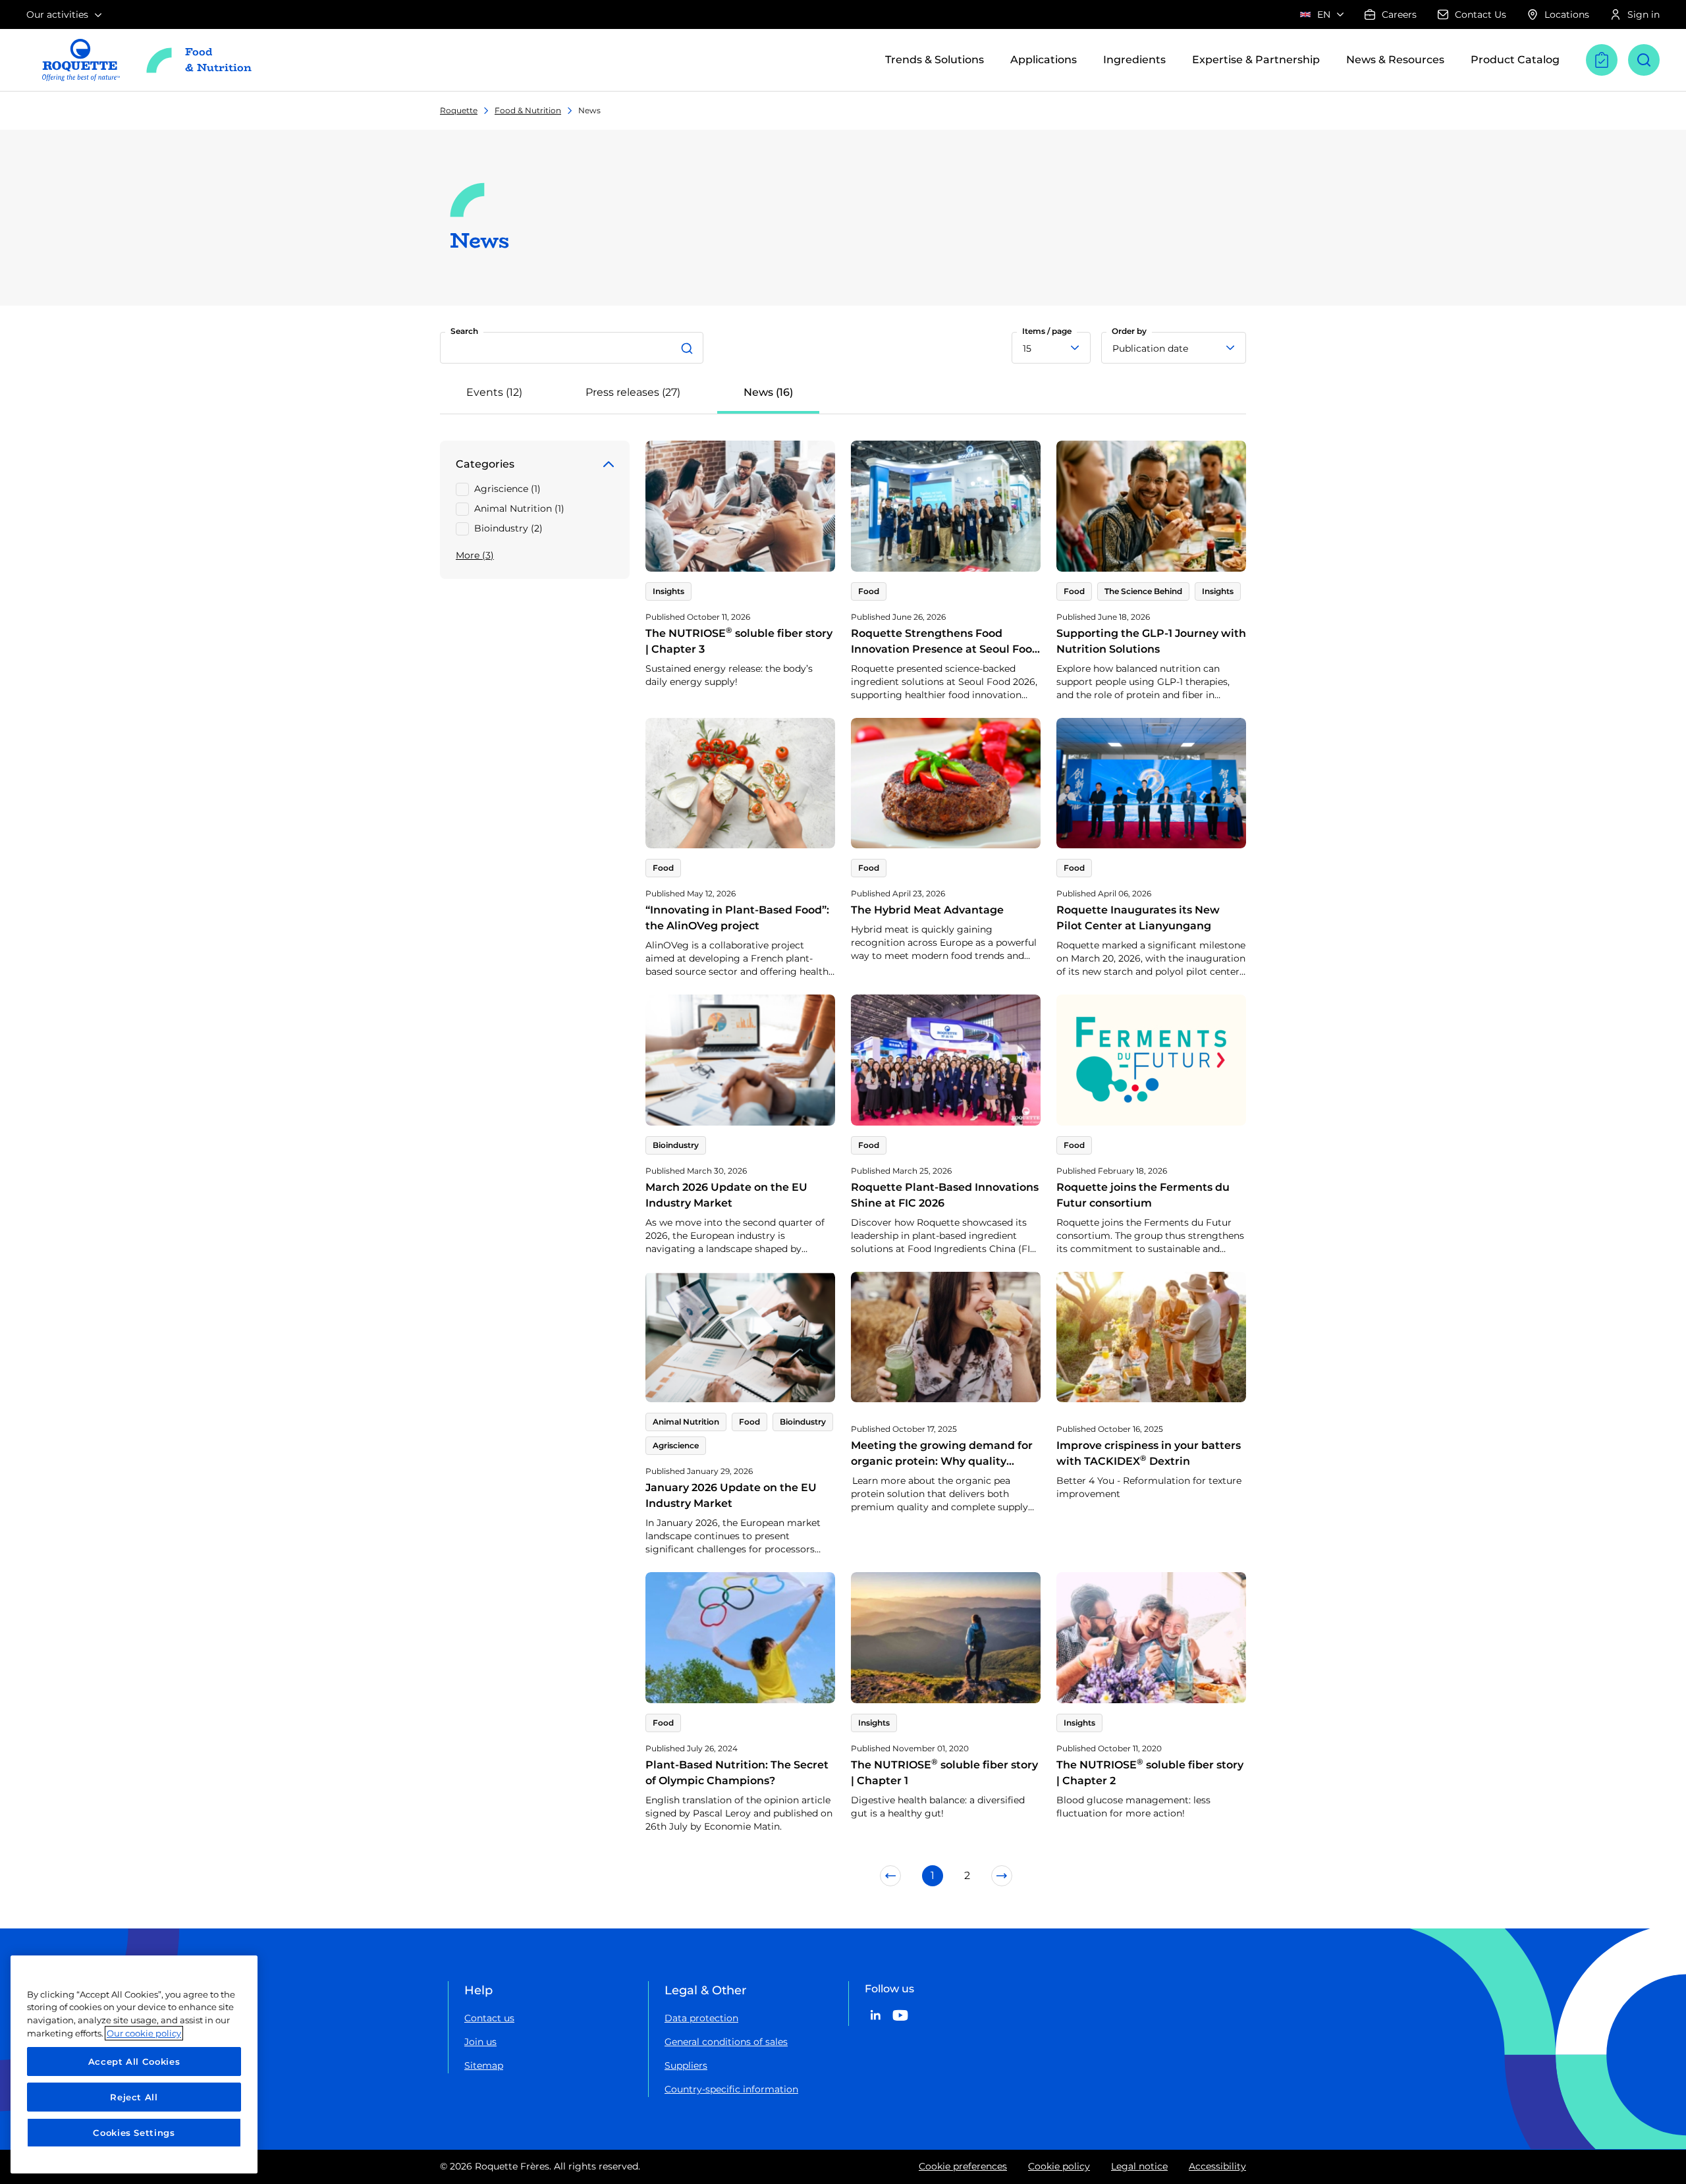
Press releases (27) (633, 392)
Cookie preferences (963, 2166)
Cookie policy (1059, 2166)
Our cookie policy (144, 2033)
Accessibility (1217, 2166)
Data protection (701, 2018)
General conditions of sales (726, 2042)
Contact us (489, 2018)
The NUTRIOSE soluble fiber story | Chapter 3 (739, 641)
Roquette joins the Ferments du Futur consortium (1143, 1195)
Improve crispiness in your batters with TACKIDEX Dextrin (1149, 1453)
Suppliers (686, 2065)
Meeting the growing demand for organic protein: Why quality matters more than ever (942, 1461)
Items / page (1047, 331)
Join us (480, 2042)
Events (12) (494, 392)
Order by (1129, 331)
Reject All (134, 2097)
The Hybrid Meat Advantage (927, 910)
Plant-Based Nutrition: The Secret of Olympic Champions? (737, 1773)
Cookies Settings (134, 2133)
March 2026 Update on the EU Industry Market (726, 1195)
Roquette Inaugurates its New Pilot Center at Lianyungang (1138, 918)
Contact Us (1481, 14)
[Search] (689, 348)
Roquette (459, 110)
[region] (134, 2064)
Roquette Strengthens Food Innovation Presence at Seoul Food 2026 (945, 649)
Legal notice (1139, 2166)
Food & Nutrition (528, 110)
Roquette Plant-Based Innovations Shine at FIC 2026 (945, 1195)
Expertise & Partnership (1256, 60)
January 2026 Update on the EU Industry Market (731, 1495)
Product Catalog (1515, 60)
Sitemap (484, 2065)
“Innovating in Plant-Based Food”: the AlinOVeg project (737, 918)
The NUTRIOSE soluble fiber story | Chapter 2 (1150, 1773)
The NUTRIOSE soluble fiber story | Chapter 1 (944, 1773)
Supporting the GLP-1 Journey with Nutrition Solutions (1151, 641)
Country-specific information (731, 2089)
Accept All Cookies (134, 2061)
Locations (1567, 14)
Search (464, 331)
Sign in (1644, 14)
